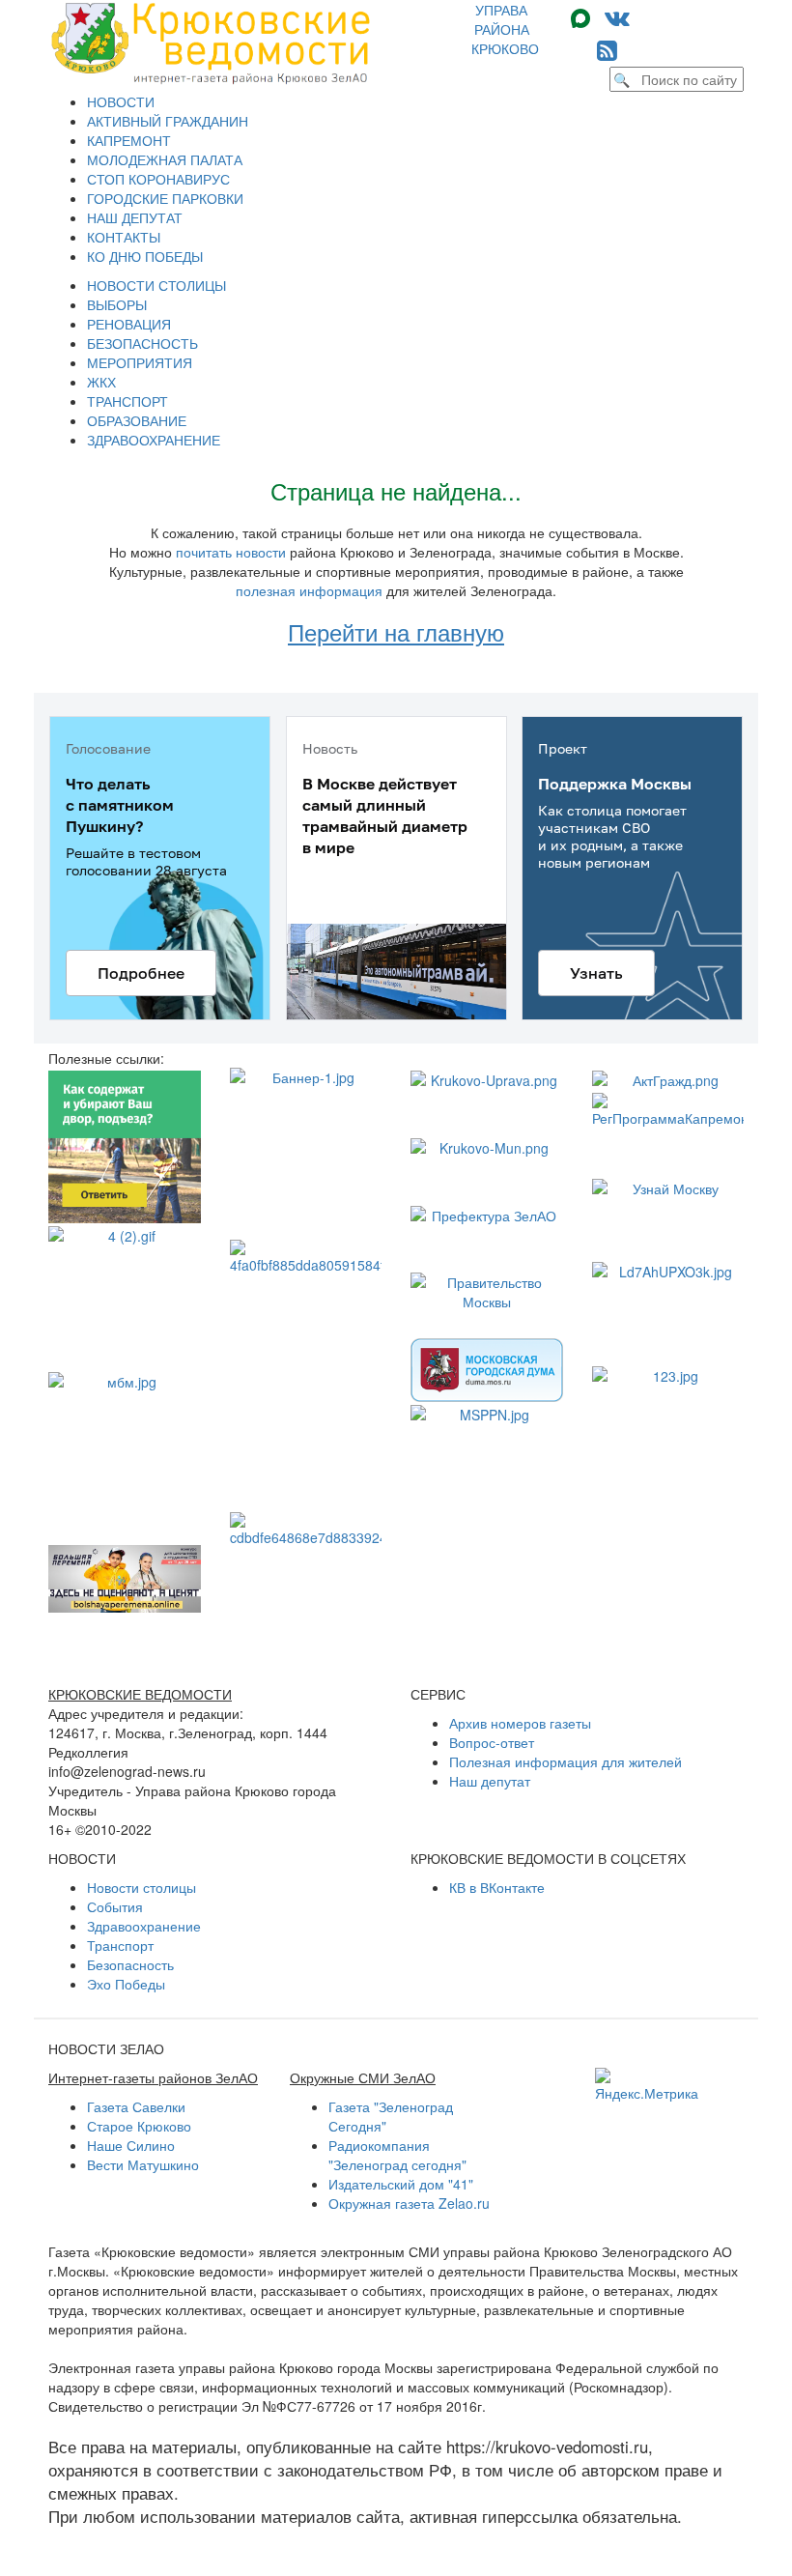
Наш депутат (490, 1781)
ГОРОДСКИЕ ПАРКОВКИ (165, 198)
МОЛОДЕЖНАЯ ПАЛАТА (165, 159)
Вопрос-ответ (492, 1742)
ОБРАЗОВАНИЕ (137, 420)
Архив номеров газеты (520, 1723)
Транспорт (120, 1945)
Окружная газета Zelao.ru (409, 2203)
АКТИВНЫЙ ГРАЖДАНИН (168, 121)
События (115, 1906)
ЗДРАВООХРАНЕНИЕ (154, 440)
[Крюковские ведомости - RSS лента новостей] (607, 49)
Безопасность (130, 1964)
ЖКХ (101, 382)
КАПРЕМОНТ (129, 140)
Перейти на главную (396, 631)
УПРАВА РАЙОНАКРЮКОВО (505, 29)
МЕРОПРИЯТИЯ (140, 362)
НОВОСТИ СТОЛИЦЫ (156, 285)
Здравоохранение (144, 1926)
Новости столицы (141, 1887)
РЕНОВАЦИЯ (129, 324)
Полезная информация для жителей (566, 1761)
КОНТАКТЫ (124, 237)
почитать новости (231, 552)
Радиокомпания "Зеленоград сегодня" (397, 2155)
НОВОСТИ (121, 101)
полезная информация (309, 590)
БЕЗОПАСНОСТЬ (142, 343)
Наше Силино (131, 2145)
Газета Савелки (136, 2106)
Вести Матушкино (143, 2164)
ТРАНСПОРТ (127, 401)
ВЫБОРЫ (117, 304)
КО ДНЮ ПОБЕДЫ (145, 256)
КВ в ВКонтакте (497, 1887)
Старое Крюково (139, 2126)
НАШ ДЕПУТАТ (135, 217)
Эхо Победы (126, 1984)
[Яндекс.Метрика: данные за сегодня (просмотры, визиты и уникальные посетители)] (647, 2085)
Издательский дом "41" (401, 2184)
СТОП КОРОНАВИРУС (158, 179)
